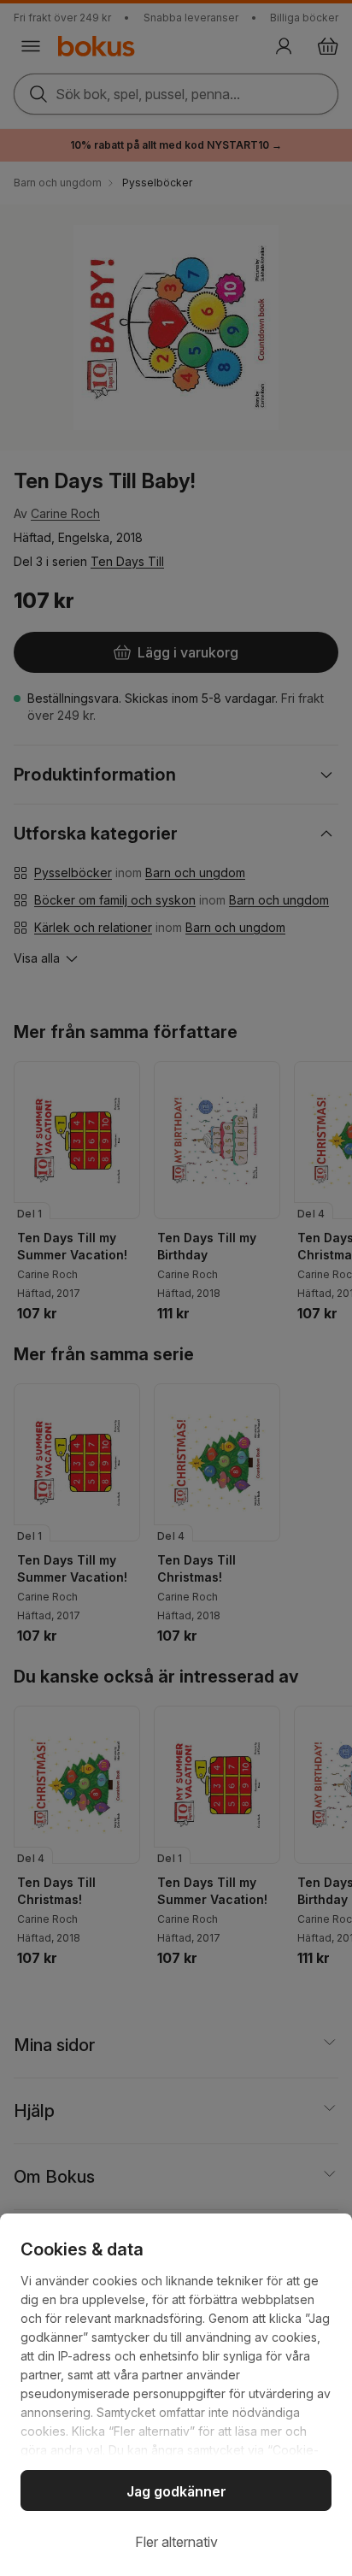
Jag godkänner (176, 2491)
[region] (176, 2395)
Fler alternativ (176, 2542)
